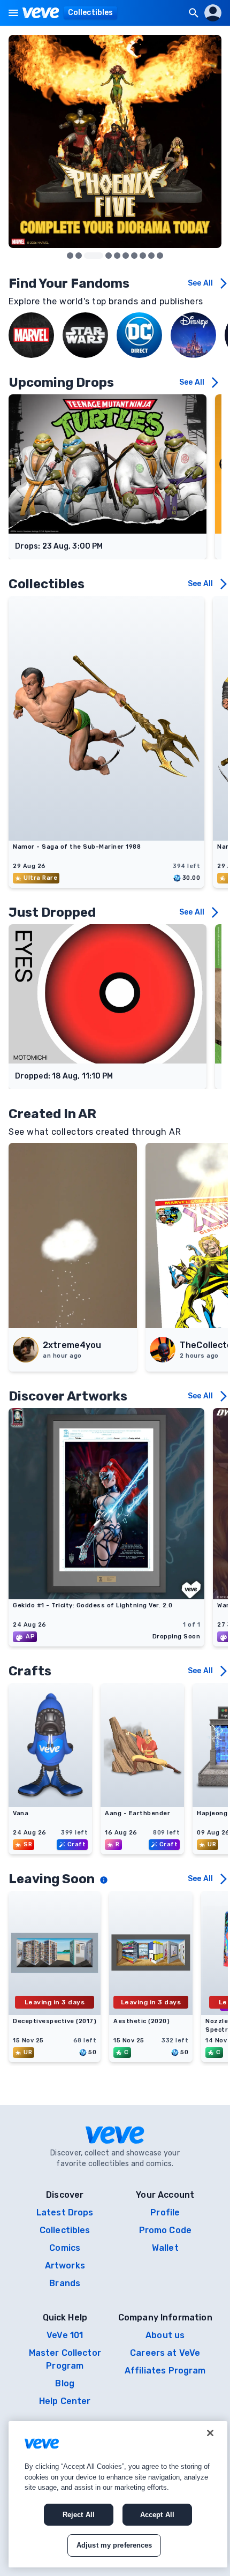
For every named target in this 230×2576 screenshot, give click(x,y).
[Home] (41, 13)
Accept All (157, 2515)
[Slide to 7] (143, 256)
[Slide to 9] (160, 256)
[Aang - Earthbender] (142, 1804)
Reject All (79, 2515)
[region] (118, 2494)
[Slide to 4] (117, 256)
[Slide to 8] (151, 256)
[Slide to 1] (79, 256)
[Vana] (50, 1804)
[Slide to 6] (134, 256)
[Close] (210, 2433)
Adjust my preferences (114, 2545)
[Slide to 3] (109, 256)
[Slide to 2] (94, 256)
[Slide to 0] (70, 256)
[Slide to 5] (126, 256)
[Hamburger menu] (13, 13)
